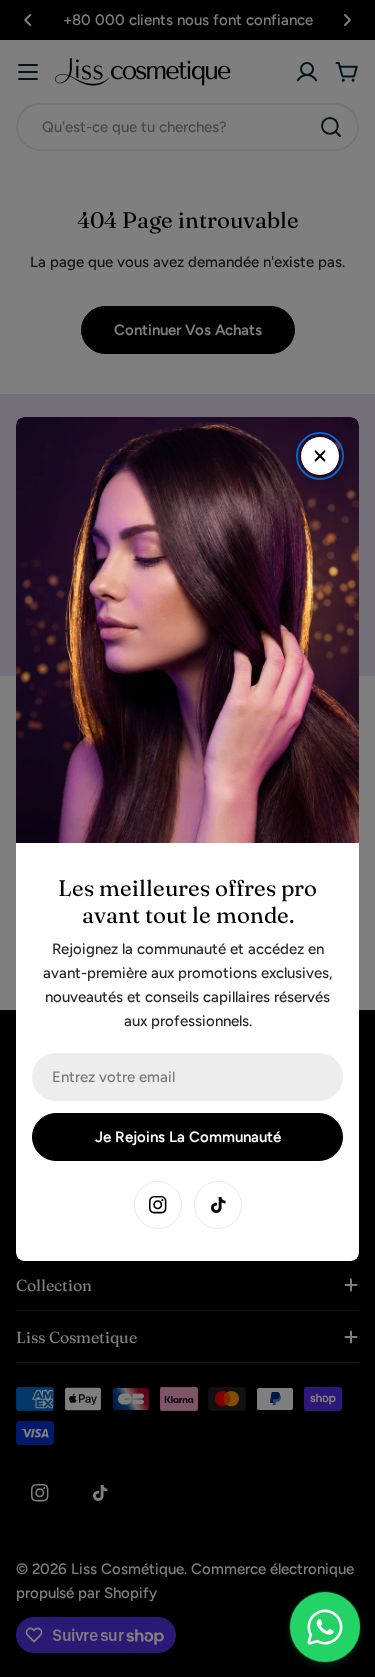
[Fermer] (320, 456)
